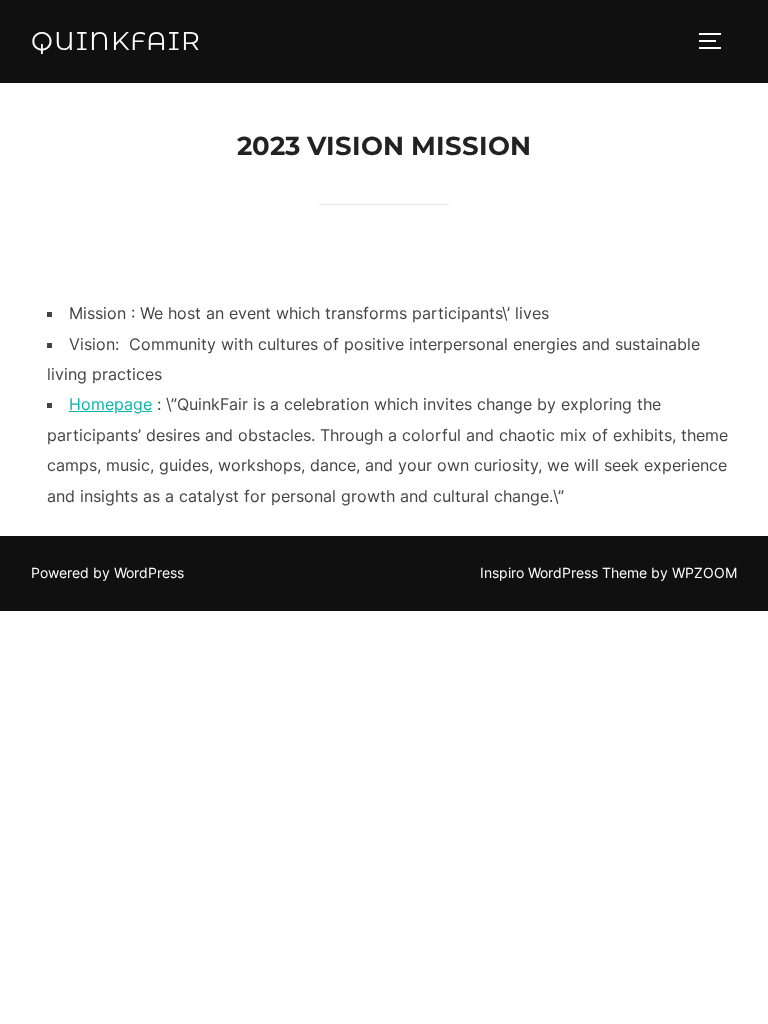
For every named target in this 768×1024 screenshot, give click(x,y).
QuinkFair (116, 41)
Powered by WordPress (107, 572)
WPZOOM (704, 572)
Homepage (110, 404)
